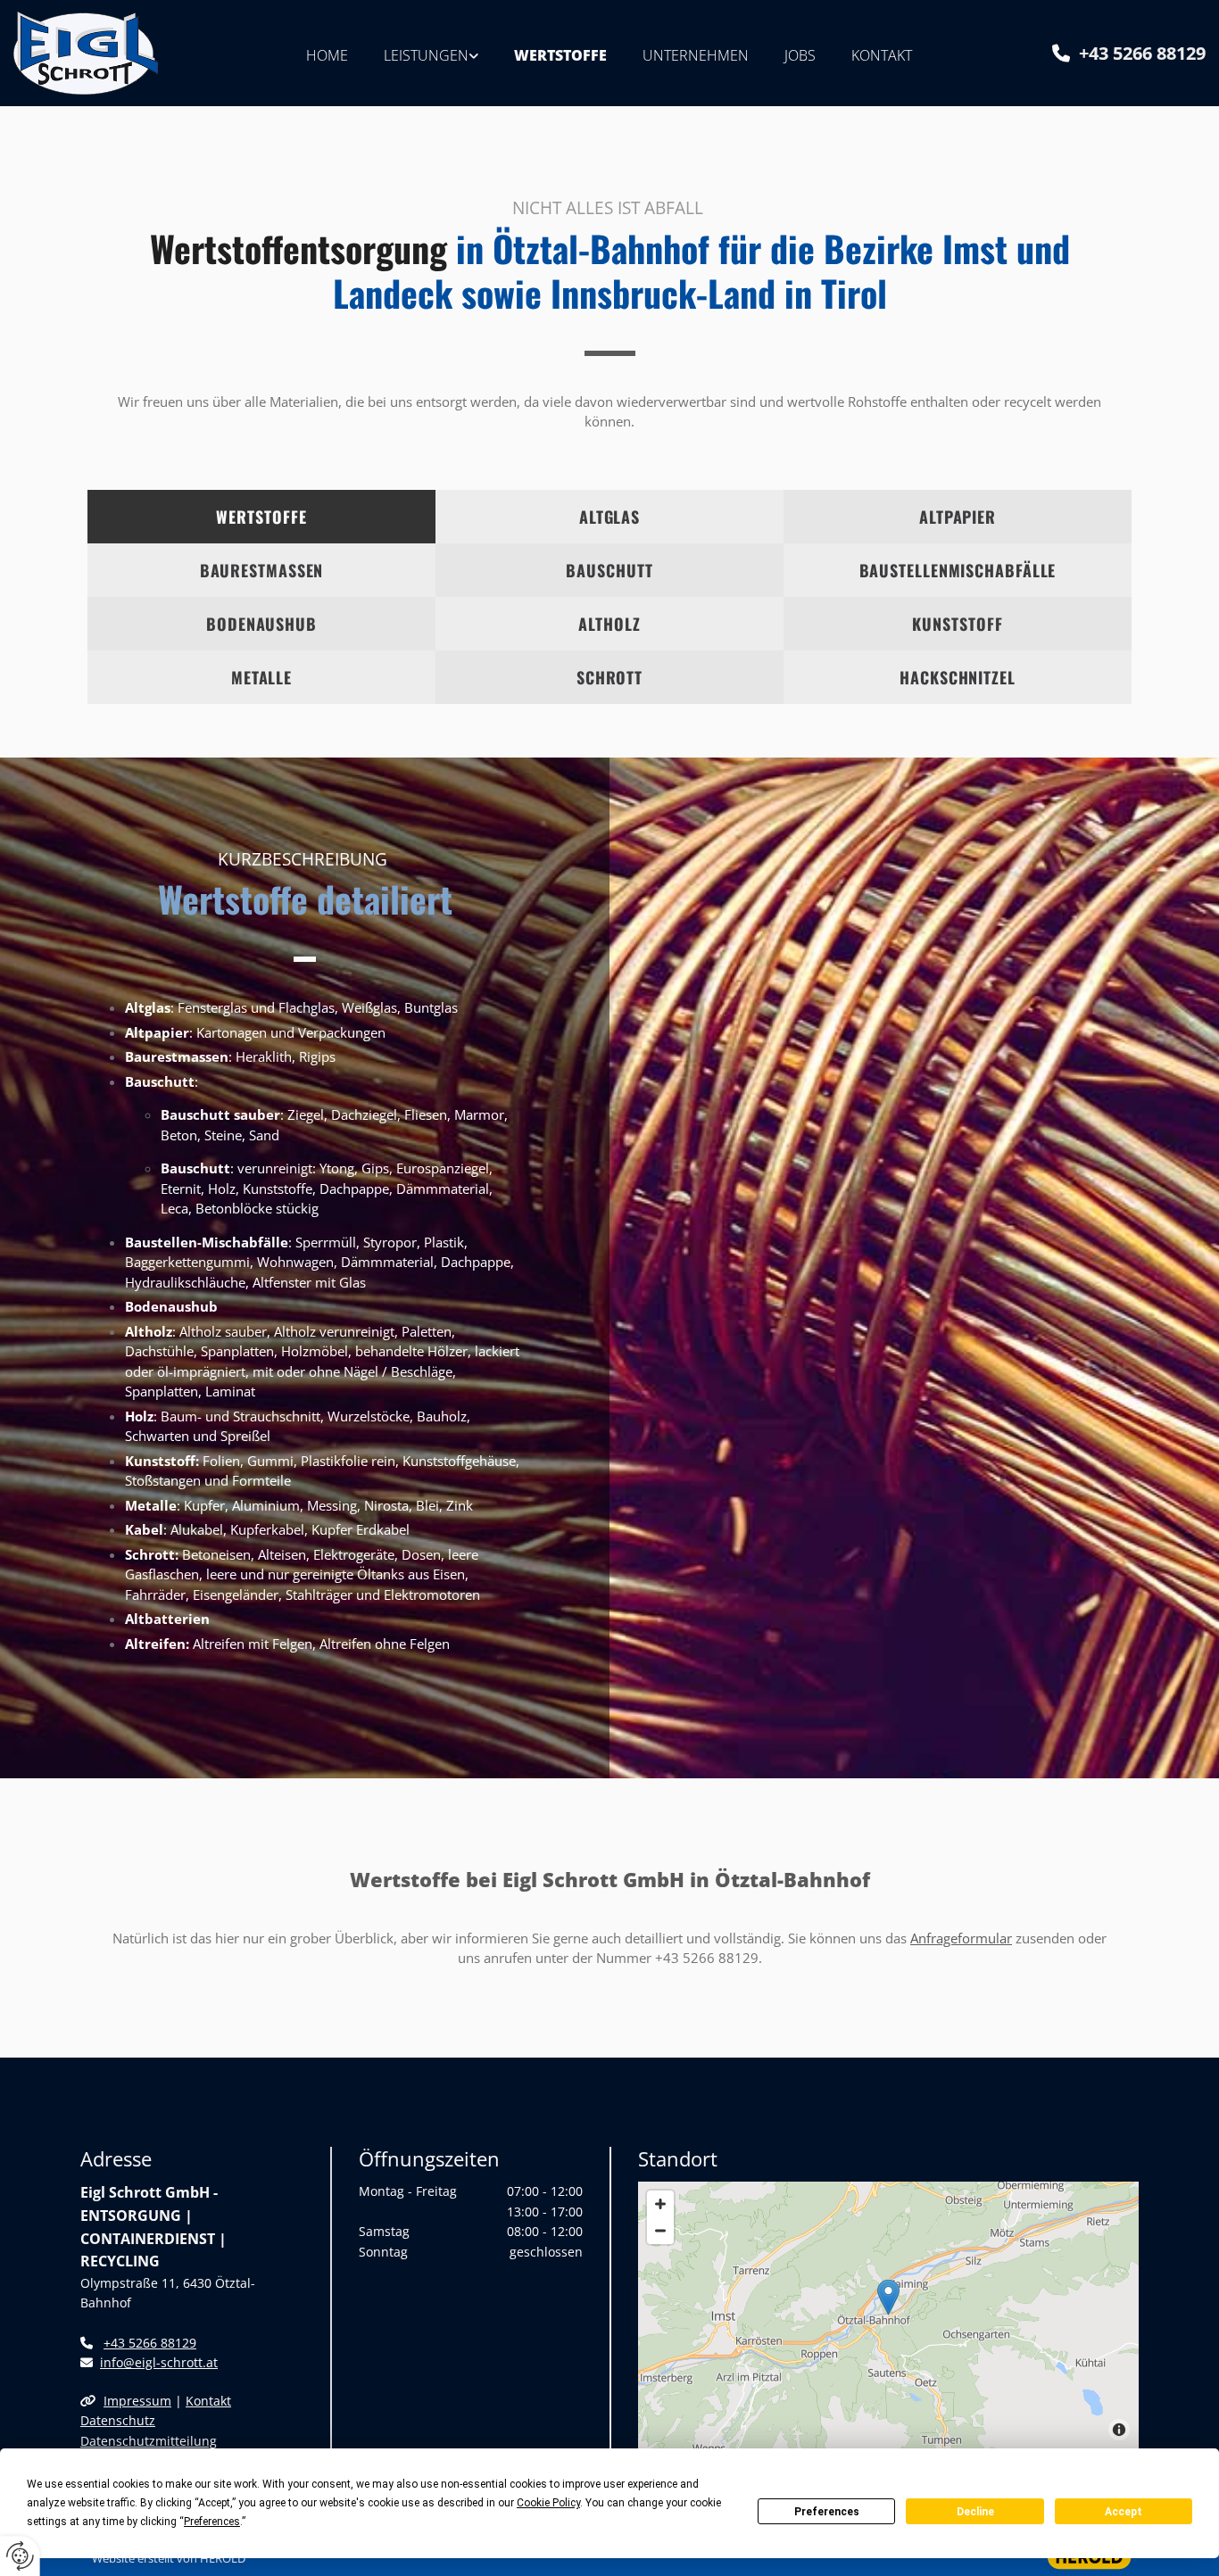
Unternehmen (696, 55)
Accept (1124, 2512)
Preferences (827, 2512)
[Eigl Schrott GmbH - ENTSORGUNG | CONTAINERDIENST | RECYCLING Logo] (104, 53)
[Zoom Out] (660, 2231)
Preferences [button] (212, 2522)
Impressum (137, 2401)
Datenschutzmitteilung (149, 2441)
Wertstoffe (560, 55)
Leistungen (426, 55)
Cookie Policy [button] (548, 2503)
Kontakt (882, 55)
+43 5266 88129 (1142, 53)
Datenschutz (118, 2420)
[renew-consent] (20, 2556)
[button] (888, 2297)
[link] (431, 53)
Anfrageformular (961, 1938)
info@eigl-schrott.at (159, 2362)
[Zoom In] (660, 2204)
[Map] (888, 2315)
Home (327, 55)
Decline (975, 2512)
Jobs (800, 55)
